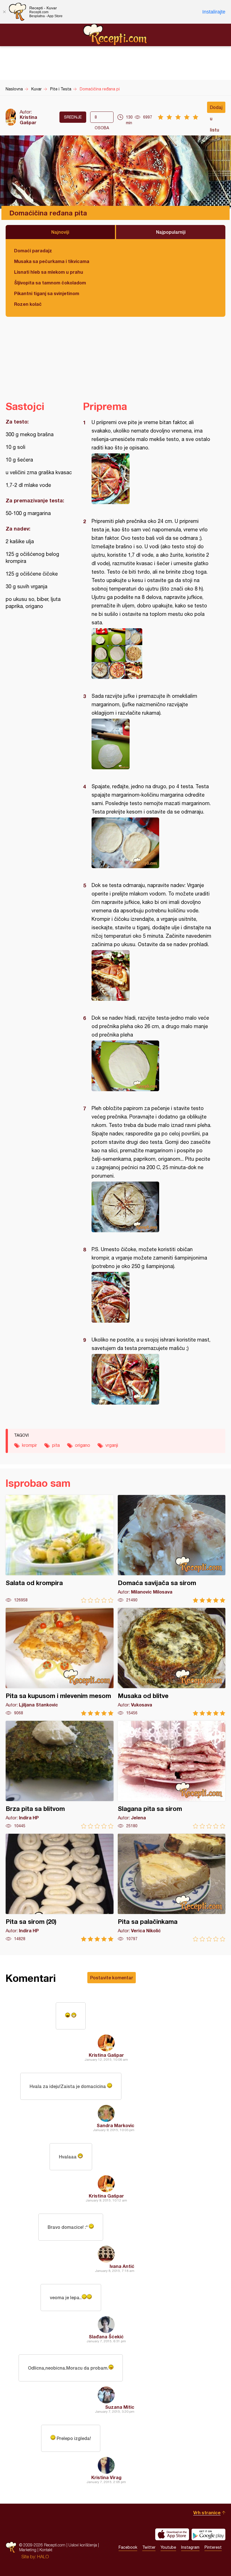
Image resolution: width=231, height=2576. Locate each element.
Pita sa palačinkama (172, 1888)
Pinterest (213, 2547)
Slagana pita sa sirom (172, 1775)
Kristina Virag (106, 2477)
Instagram (190, 2547)
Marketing (28, 2550)
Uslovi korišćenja (83, 2545)
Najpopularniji (171, 232)
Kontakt (46, 2550)
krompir (29, 1445)
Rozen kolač (28, 304)
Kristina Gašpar (28, 120)
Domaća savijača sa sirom (172, 1549)
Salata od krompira (60, 1549)
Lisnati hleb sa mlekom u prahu (49, 272)
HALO (43, 2557)
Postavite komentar (112, 1977)
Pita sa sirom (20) (60, 1888)
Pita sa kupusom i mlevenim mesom (60, 1662)
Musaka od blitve (172, 1662)
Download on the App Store (172, 2534)
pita (56, 1445)
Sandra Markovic (115, 2125)
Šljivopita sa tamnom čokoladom (50, 283)
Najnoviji (60, 232)
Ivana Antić (122, 2266)
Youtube (168, 2547)
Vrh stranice (207, 2513)
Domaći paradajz (33, 250)
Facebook (128, 2547)
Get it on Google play (208, 2534)
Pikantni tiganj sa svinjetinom (47, 293)
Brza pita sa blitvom (60, 1775)
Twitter (149, 2547)
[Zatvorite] (4, 12)
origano (83, 1445)
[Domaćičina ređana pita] (151, 479)
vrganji (112, 1445)
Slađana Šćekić (106, 2337)
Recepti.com (115, 35)
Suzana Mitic (120, 2407)
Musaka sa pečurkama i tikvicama (52, 261)
